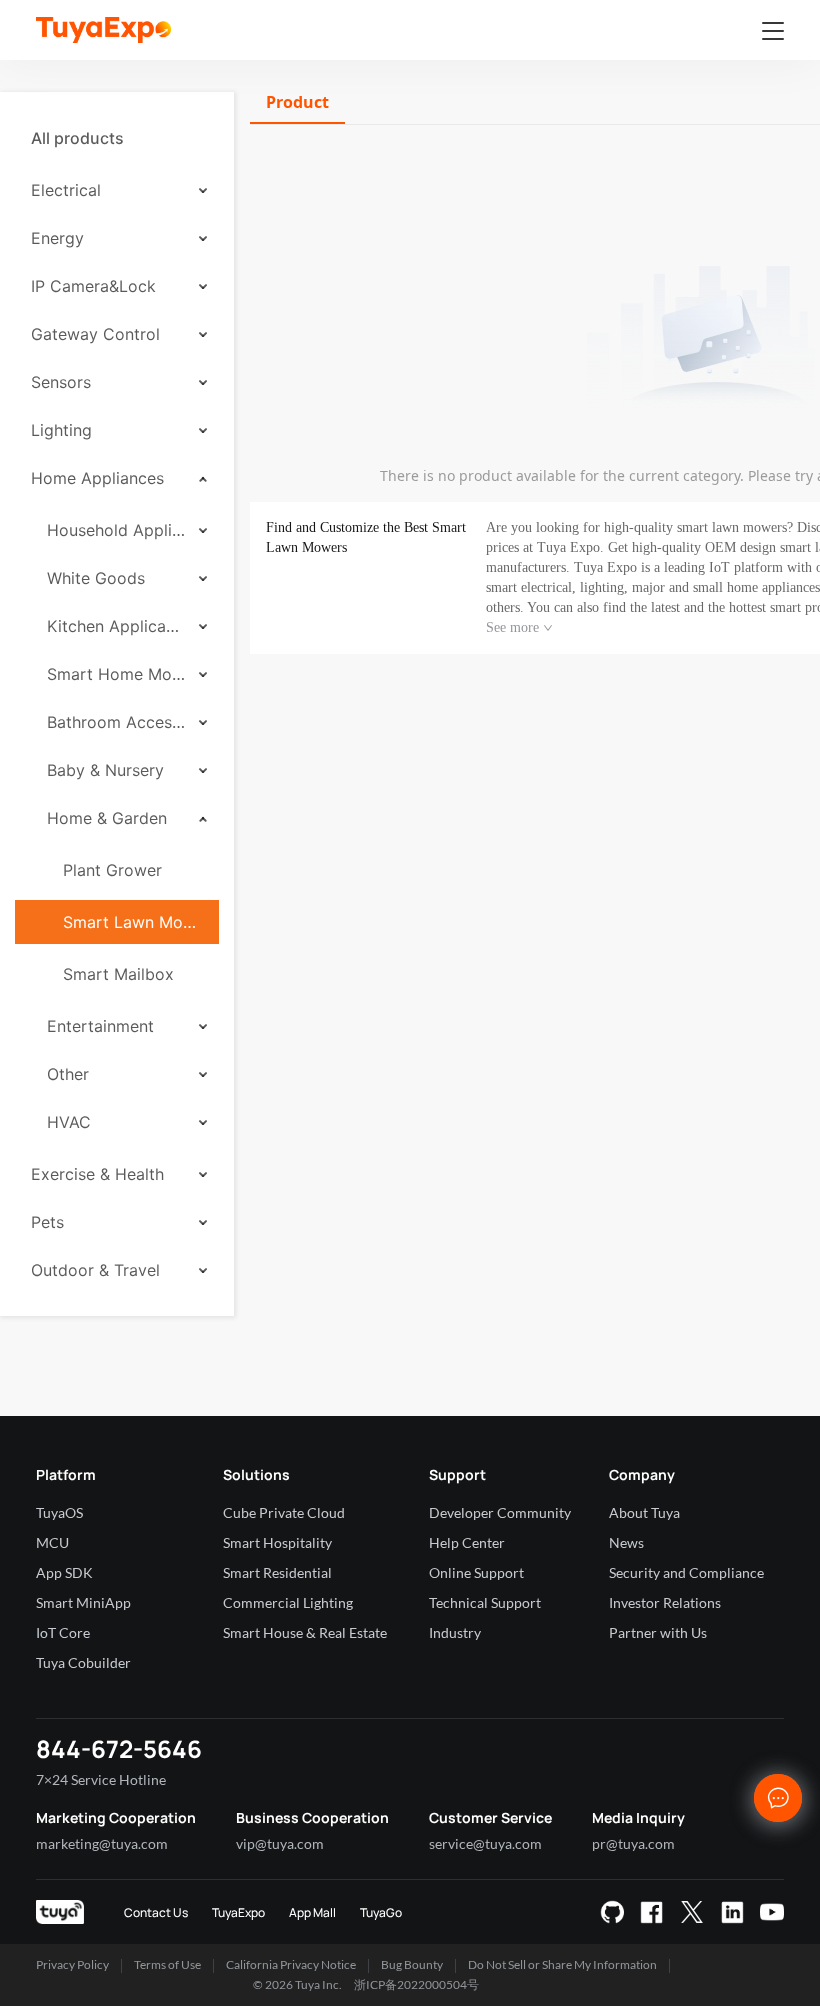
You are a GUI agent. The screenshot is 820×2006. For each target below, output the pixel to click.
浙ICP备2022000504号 (416, 1984)
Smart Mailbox (118, 974)
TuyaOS (59, 1512)
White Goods (96, 578)
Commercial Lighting (288, 1602)
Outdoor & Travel (95, 1270)
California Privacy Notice (291, 1964)
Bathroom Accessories (116, 722)
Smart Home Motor (116, 674)
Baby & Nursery (105, 770)
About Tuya (644, 1512)
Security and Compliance (686, 1572)
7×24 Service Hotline (101, 1779)
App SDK (64, 1572)
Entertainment (100, 1026)
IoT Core (63, 1632)
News (626, 1542)
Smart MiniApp (83, 1602)
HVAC (69, 1122)
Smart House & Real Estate (305, 1632)
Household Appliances (116, 530)
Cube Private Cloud (284, 1512)
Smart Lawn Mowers (133, 922)
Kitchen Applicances (116, 626)
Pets (47, 1222)
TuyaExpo (238, 1912)
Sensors (61, 382)
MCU (52, 1542)
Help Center (467, 1542)
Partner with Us (658, 1632)
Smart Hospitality (277, 1542)
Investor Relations (665, 1602)
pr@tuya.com (633, 1843)
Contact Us (156, 1912)
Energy (57, 238)
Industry (455, 1632)
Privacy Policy (72, 1964)
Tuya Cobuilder (83, 1662)
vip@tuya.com (280, 1843)
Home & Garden (107, 818)
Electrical (66, 190)
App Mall (312, 1912)
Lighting (61, 430)
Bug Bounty (412, 1964)
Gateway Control (95, 334)
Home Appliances (97, 478)
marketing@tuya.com (102, 1843)
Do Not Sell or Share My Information (562, 1964)
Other (68, 1074)
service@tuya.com (485, 1843)
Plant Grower (112, 870)
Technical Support (485, 1602)
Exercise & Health (97, 1174)
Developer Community (500, 1512)
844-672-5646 (119, 1748)
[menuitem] (117, 138)
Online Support (476, 1572)
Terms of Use (167, 1964)
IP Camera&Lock (93, 286)
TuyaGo (381, 1912)
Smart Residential (277, 1572)
